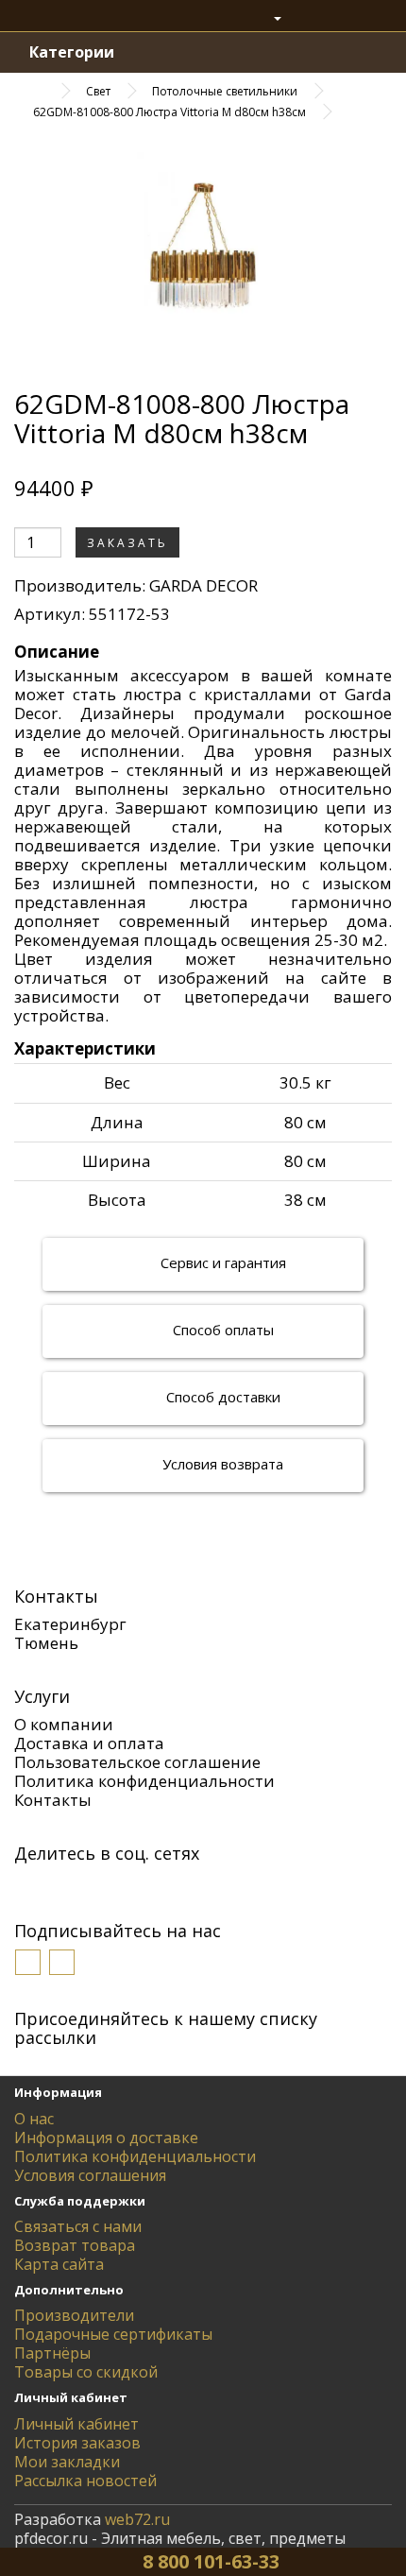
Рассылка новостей (85, 2481)
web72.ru (137, 2519)
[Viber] (111, 1884)
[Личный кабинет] (268, 18)
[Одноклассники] (55, 1884)
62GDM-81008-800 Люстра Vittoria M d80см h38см (169, 112)
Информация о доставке (106, 2138)
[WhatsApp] (140, 1884)
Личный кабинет (76, 2424)
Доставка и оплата (89, 1743)
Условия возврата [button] (221, 1464)
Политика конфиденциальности (144, 1781)
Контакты (53, 1800)
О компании (64, 1724)
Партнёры (52, 2353)
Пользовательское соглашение (137, 1762)
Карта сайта (59, 2264)
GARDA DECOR (203, 585)
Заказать (127, 543)
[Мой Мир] (83, 1884)
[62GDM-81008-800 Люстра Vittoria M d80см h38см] (203, 250)
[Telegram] (168, 1884)
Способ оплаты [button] (221, 1330)
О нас (34, 2119)
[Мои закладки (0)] (309, 18)
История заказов (77, 2443)
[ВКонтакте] (26, 1884)
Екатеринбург (70, 1624)
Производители (74, 2315)
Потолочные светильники (225, 91)
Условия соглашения (90, 2175)
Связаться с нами (78, 2226)
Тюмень (46, 1643)
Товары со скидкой (86, 2372)
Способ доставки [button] (221, 1397)
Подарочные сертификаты (113, 2334)
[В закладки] (207, 543)
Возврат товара (75, 2245)
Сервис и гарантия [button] (221, 1262)
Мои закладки (67, 2462)
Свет (98, 91)
